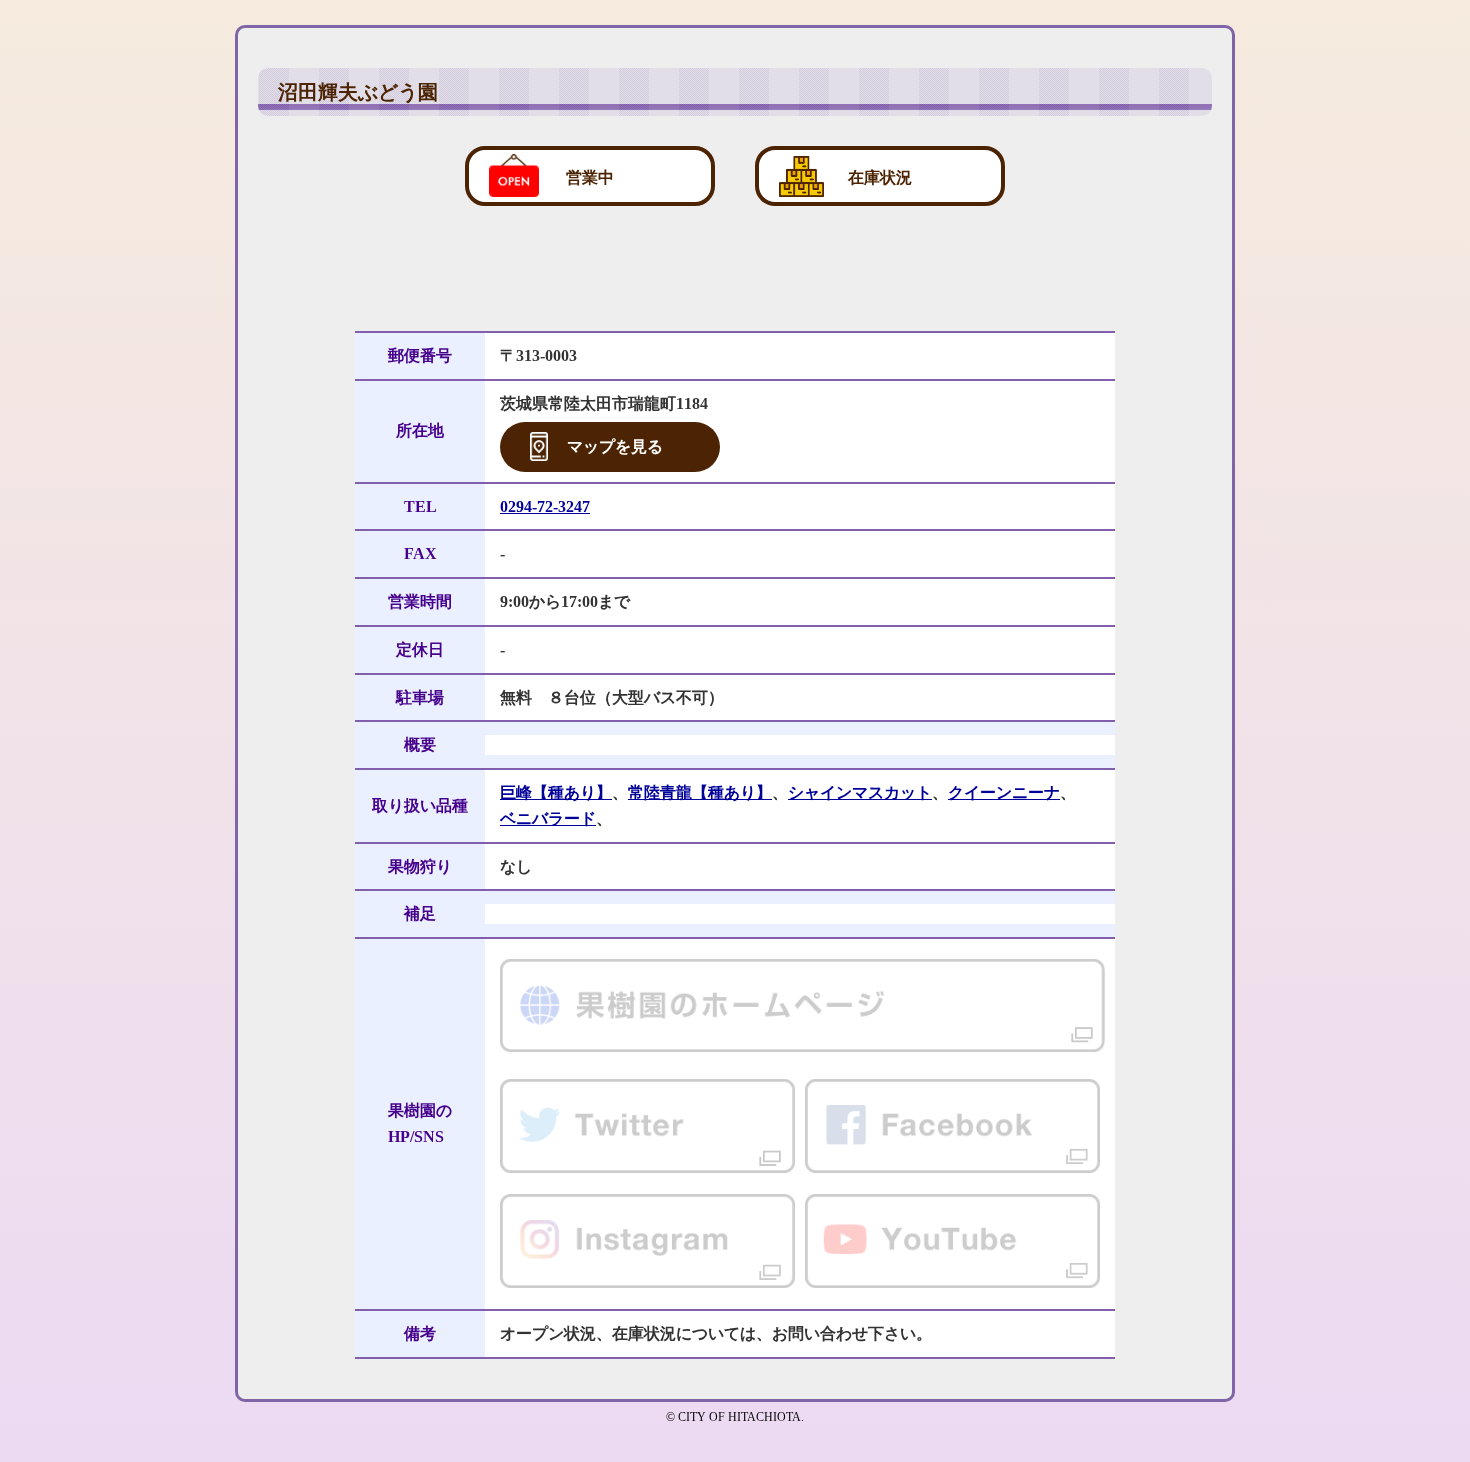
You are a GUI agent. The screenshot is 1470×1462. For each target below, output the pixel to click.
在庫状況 (880, 177)
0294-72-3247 (545, 506)
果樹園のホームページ (802, 1009)
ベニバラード (548, 818)
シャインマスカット (860, 792)
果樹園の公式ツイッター (647, 1126)
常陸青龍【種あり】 (700, 792)
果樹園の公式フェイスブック (952, 1126)
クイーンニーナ (1004, 792)
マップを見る (615, 446)
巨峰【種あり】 (556, 792)
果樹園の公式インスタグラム (647, 1241)
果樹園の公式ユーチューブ (952, 1241)
